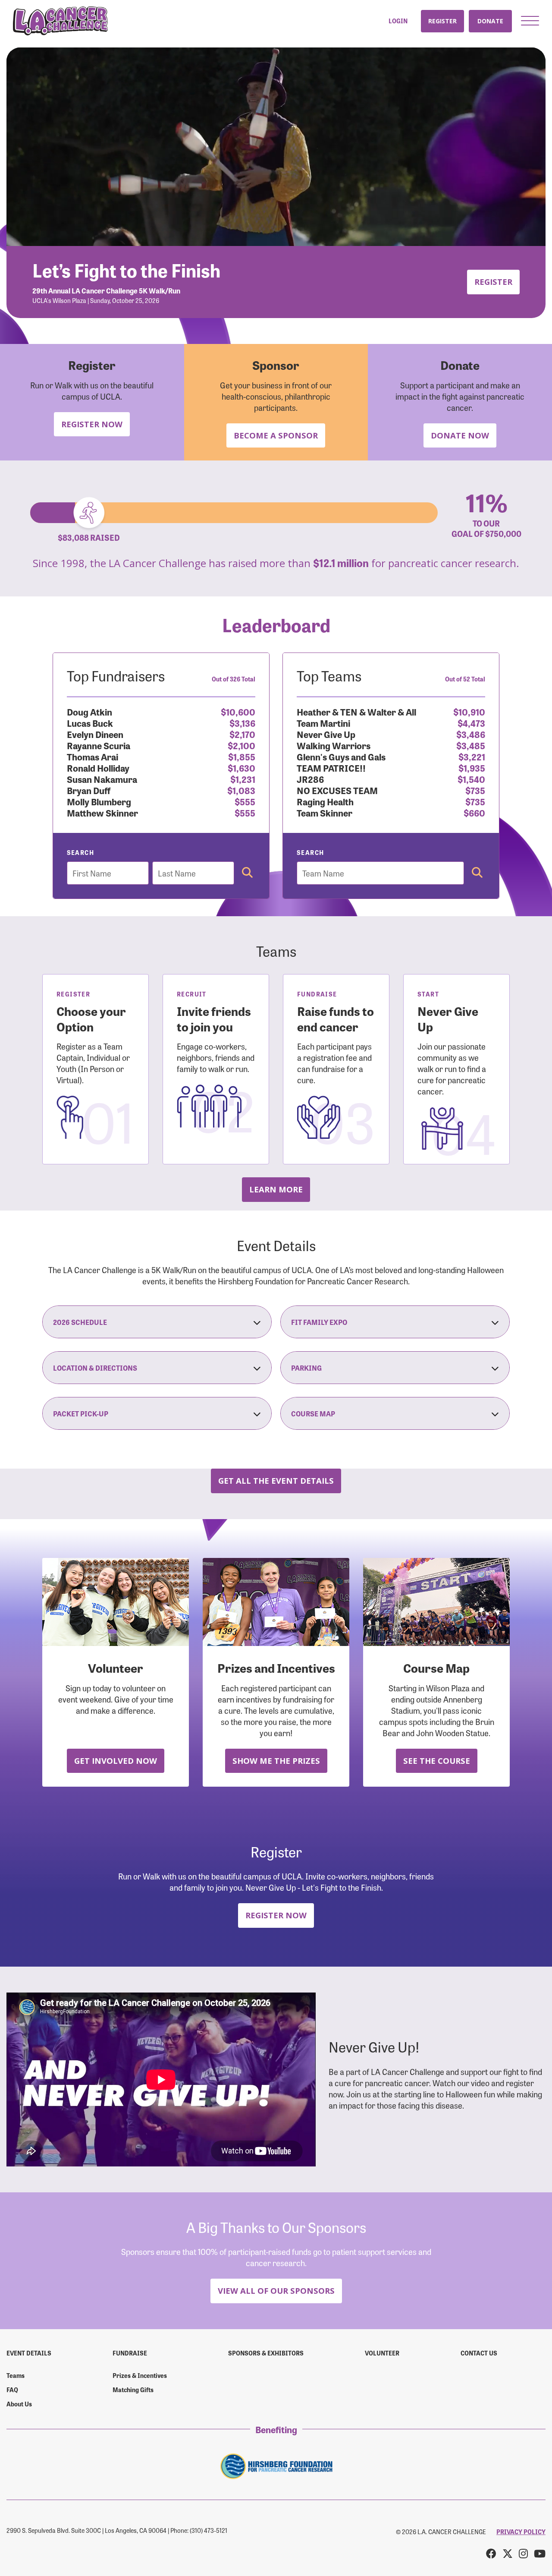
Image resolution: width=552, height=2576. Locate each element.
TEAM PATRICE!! (331, 768)
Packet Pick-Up (81, 1413)
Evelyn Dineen (95, 734)
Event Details (29, 2353)
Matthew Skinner (102, 812)
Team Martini (323, 723)
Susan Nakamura (102, 779)
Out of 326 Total (234, 679)
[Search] (247, 873)
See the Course (437, 1761)
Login (398, 21)
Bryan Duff (89, 790)
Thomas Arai (93, 756)
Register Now (92, 424)
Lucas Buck (90, 723)
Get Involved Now (116, 1761)
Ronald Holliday (98, 768)
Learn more (276, 1189)
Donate (490, 21)
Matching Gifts (133, 2390)
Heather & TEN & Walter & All (356, 711)
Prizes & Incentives (140, 2375)
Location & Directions (95, 1368)
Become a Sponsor (276, 435)
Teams (16, 2375)
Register (442, 21)
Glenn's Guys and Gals (341, 756)
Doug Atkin (89, 711)
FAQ (12, 2390)
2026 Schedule (80, 1322)
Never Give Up (326, 734)
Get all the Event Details (276, 1480)
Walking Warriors (334, 745)
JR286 (310, 779)
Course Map (313, 1413)
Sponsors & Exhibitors (266, 2353)
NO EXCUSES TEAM (337, 790)
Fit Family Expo (319, 1322)
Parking (306, 1368)
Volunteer (382, 2353)
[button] (530, 21)
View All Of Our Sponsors (276, 2291)
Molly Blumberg (99, 801)
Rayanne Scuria (99, 745)
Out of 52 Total (465, 679)
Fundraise (130, 2353)
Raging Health (325, 801)
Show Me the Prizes (276, 1761)
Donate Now (460, 435)
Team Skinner (325, 812)
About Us (19, 2404)
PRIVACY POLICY (521, 2532)
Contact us (479, 2353)
